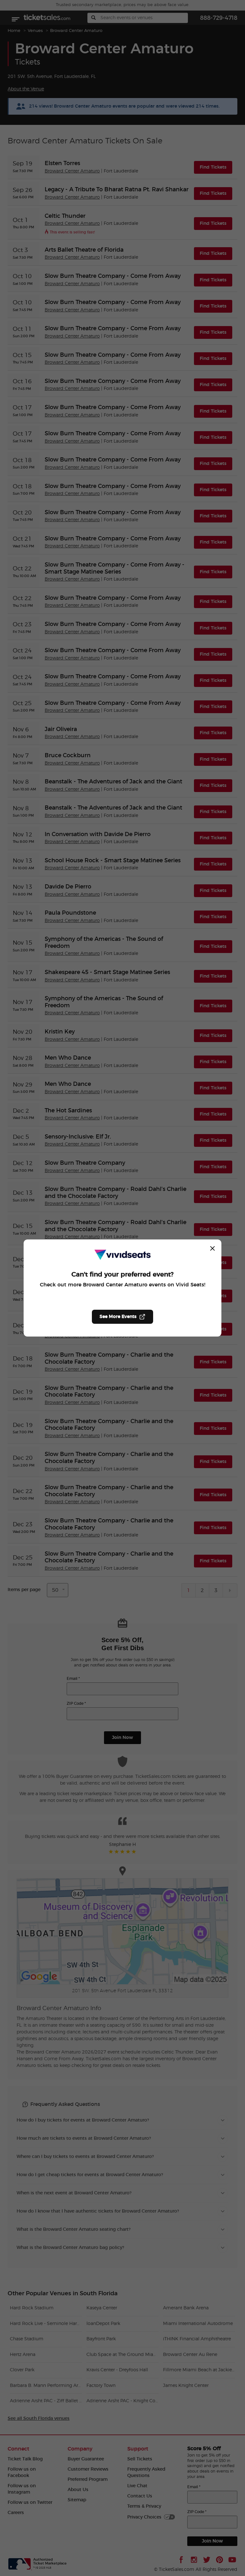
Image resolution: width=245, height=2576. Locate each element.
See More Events (118, 1317)
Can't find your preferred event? (122, 1275)
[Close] (212, 1248)
